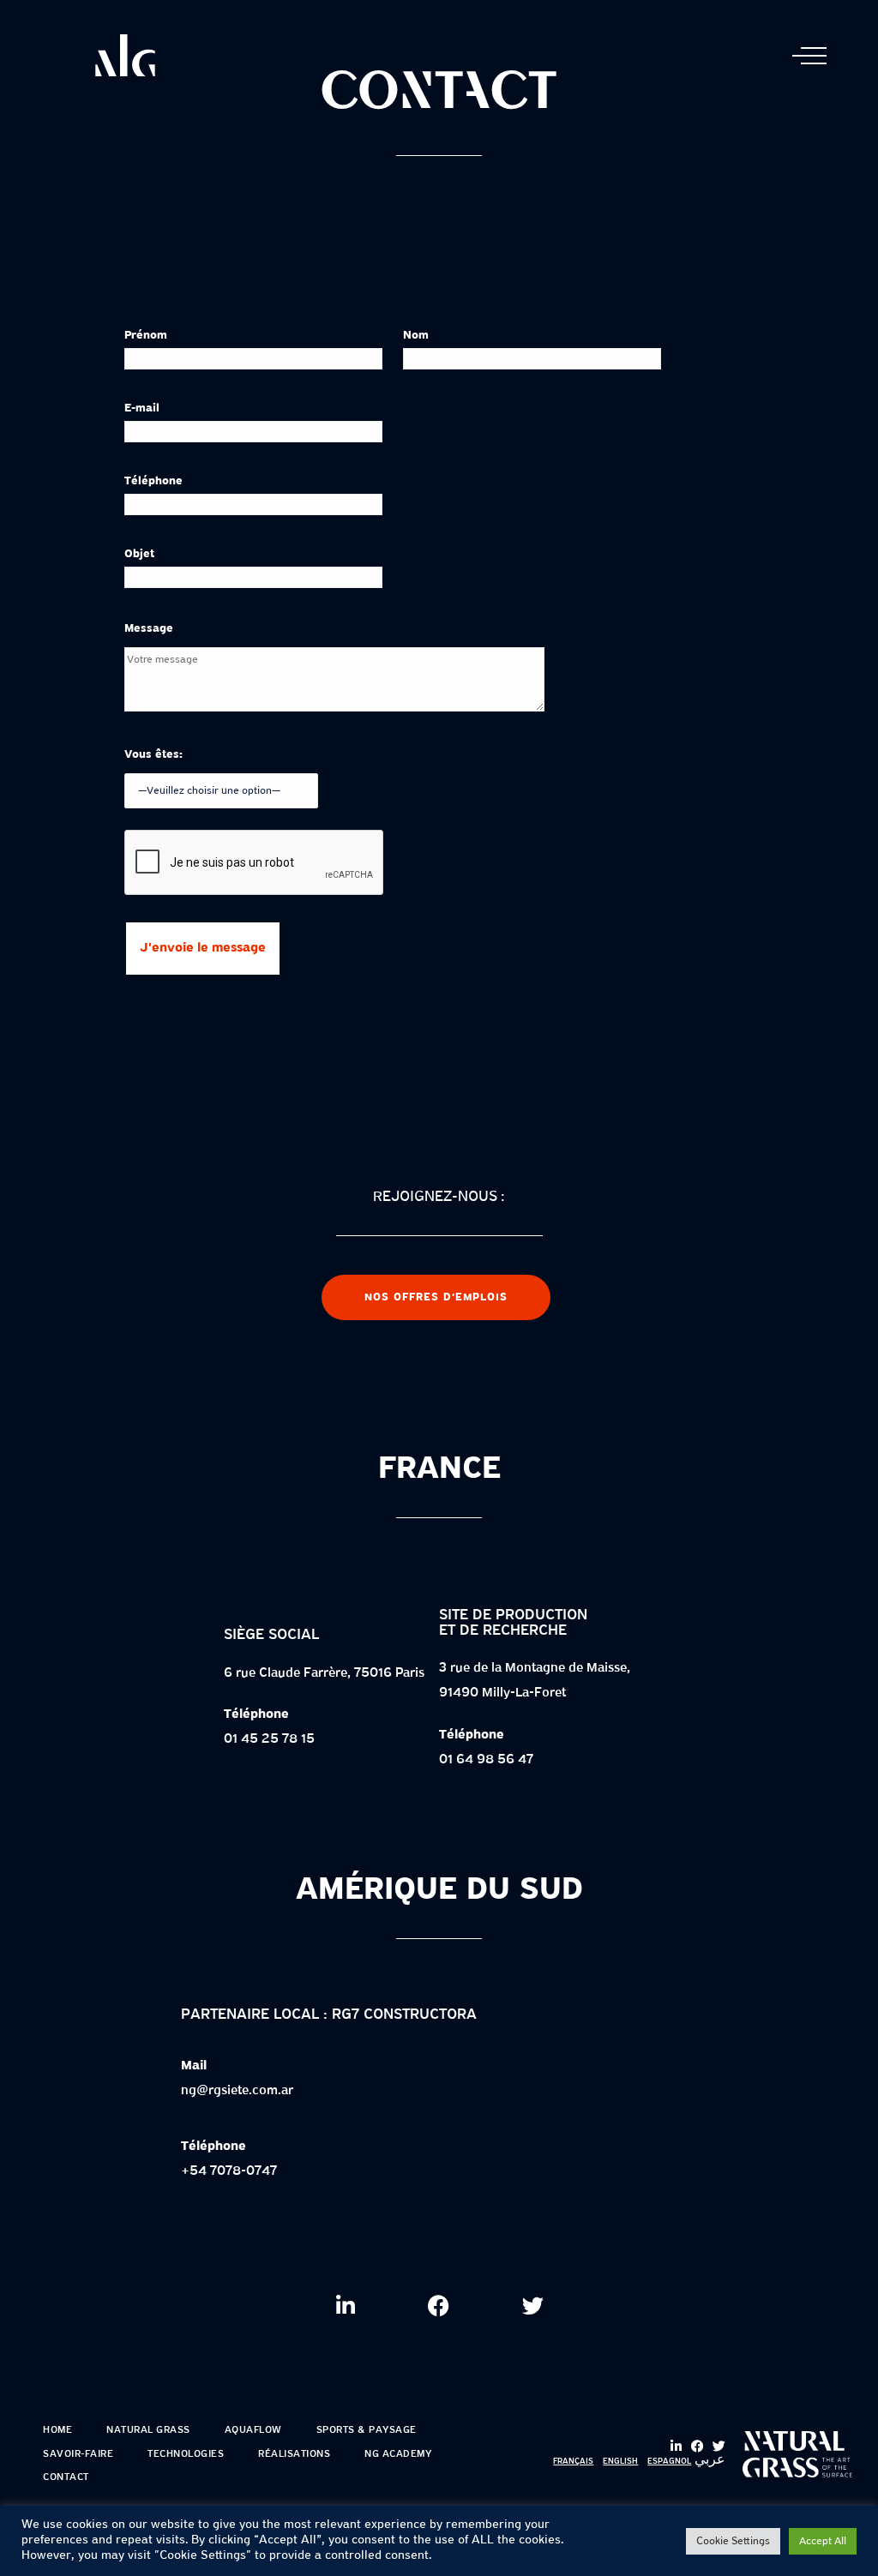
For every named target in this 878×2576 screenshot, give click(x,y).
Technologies (186, 2454)
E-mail (142, 408)
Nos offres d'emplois (436, 1297)
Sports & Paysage (367, 2430)
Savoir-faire (78, 2454)
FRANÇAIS (573, 2462)
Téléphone (153, 481)
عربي (710, 2460)
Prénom (146, 336)
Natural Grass (148, 2430)
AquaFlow (253, 2430)
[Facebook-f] (698, 2446)
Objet (139, 554)
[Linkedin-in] (676, 2446)
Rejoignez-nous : (439, 1197)
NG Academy (398, 2454)
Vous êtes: (153, 755)
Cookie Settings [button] (733, 2541)
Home (57, 2430)
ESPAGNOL (669, 2462)
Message (149, 629)
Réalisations (294, 2454)
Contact (66, 2477)
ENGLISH (620, 2462)
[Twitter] (719, 2446)
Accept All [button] (823, 2541)
